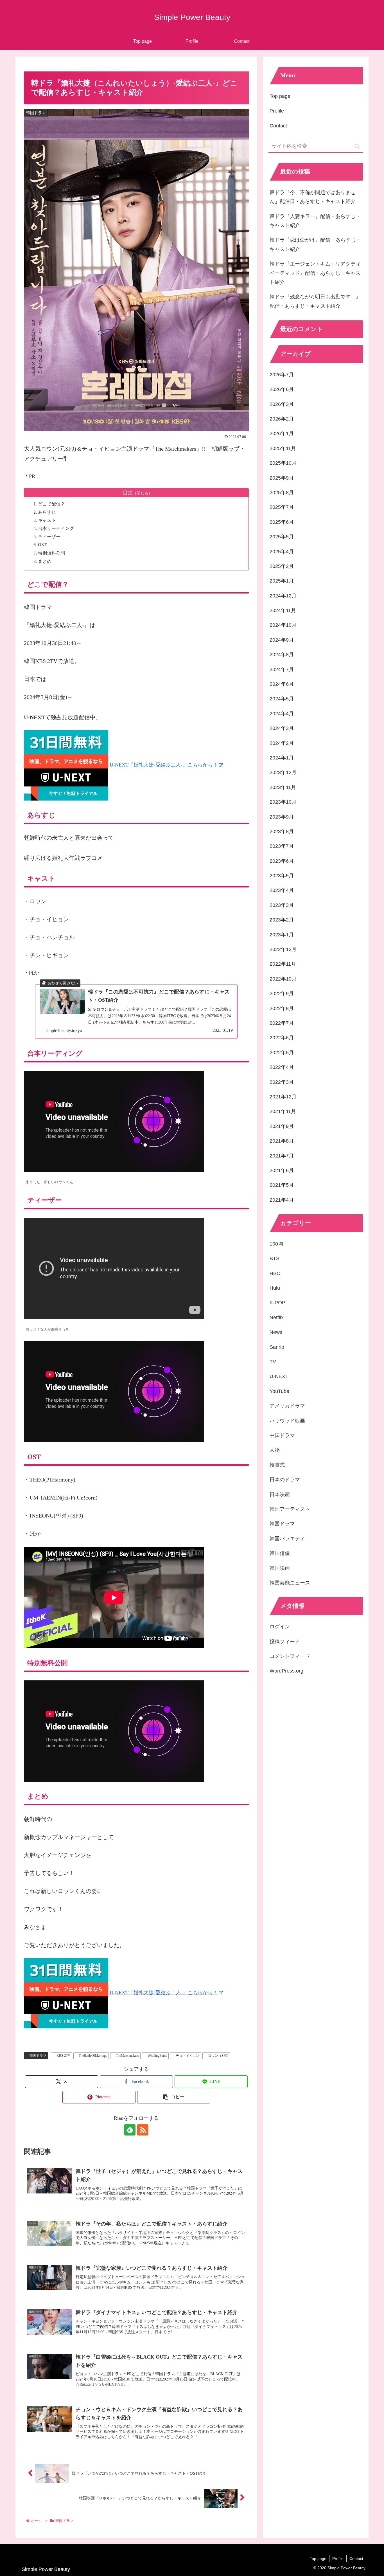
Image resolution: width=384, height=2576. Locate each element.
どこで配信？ (51, 504)
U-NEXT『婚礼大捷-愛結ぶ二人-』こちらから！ (164, 765)
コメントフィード (290, 1656)
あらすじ (47, 512)
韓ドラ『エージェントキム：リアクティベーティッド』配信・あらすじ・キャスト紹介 (315, 273)
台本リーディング (56, 529)
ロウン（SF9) (218, 2056)
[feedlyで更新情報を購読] (130, 2130)
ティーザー (49, 537)
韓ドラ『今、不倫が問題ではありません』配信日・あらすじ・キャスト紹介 (313, 197)
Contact (278, 126)
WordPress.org (286, 1671)
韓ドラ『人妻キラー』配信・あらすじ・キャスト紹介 (315, 221)
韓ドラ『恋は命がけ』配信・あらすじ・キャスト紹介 (315, 244)
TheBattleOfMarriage (93, 2056)
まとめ (45, 561)
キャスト (47, 520)
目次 (128, 493)
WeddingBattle (157, 2056)
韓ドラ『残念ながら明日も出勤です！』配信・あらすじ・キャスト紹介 (315, 301)
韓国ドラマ (38, 2056)
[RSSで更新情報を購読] (143, 2130)
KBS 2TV (63, 2056)
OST (42, 545)
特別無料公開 (51, 553)
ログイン (280, 1627)
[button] (174, 2097)
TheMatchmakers (127, 2056)
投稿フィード (285, 1642)
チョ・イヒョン (188, 2056)
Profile (277, 111)
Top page (280, 96)
